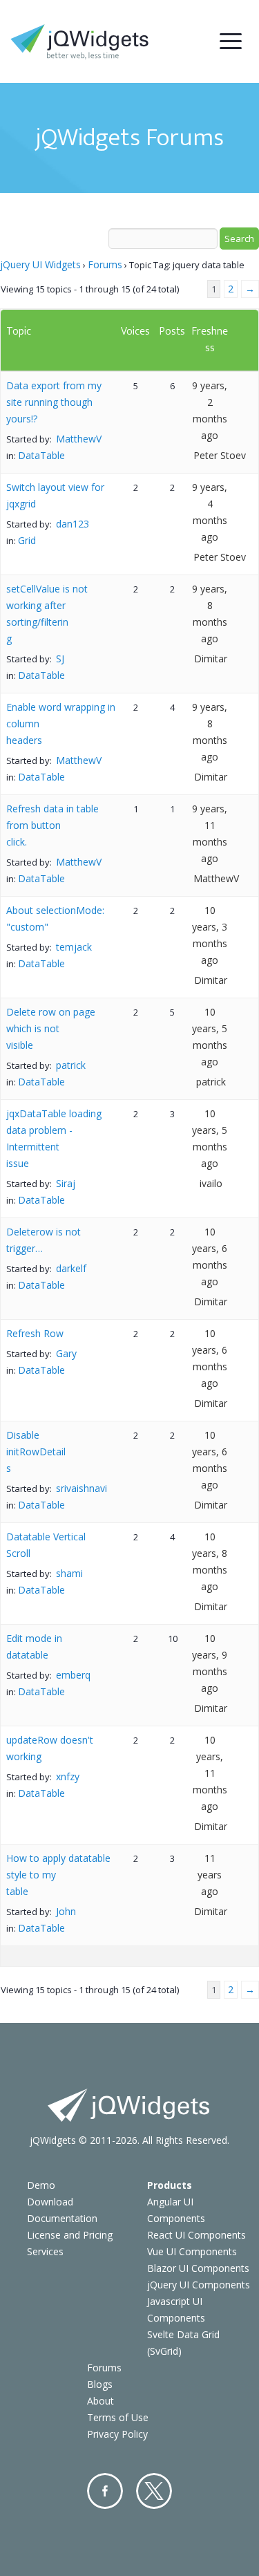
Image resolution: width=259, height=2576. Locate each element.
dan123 (73, 524)
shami (69, 1573)
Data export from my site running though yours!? (54, 402)
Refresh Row (35, 1333)
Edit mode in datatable (34, 1646)
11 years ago (210, 1875)
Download (50, 2202)
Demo (41, 2185)
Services (45, 2251)
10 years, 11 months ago (210, 1773)
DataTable (41, 455)
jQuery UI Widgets (40, 264)
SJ (60, 659)
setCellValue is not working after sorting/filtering (47, 614)
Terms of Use (118, 2417)
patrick (71, 1065)
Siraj (66, 1183)
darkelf (71, 1268)
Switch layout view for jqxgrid (55, 495)
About (100, 2401)
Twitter (154, 2491)
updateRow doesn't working (50, 1748)
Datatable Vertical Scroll (46, 1545)
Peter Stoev (220, 455)
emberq (73, 1675)
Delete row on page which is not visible (51, 1028)
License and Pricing (70, 2235)
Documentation (62, 2218)
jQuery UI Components (199, 2285)
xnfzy (68, 1776)
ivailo (211, 1183)
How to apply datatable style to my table (58, 1875)
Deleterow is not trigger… (44, 1240)
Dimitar (211, 659)
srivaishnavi (81, 1488)
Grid (27, 540)
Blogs (100, 2384)
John (66, 1911)
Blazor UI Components (198, 2268)
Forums (105, 264)
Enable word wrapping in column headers (61, 724)
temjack (74, 947)
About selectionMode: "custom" (55, 918)
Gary (66, 1353)
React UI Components (196, 2235)
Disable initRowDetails (36, 1452)
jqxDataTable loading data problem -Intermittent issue (54, 1138)
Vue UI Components (192, 2251)
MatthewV (79, 439)
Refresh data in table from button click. (52, 825)
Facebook (105, 2491)
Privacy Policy (117, 2434)
